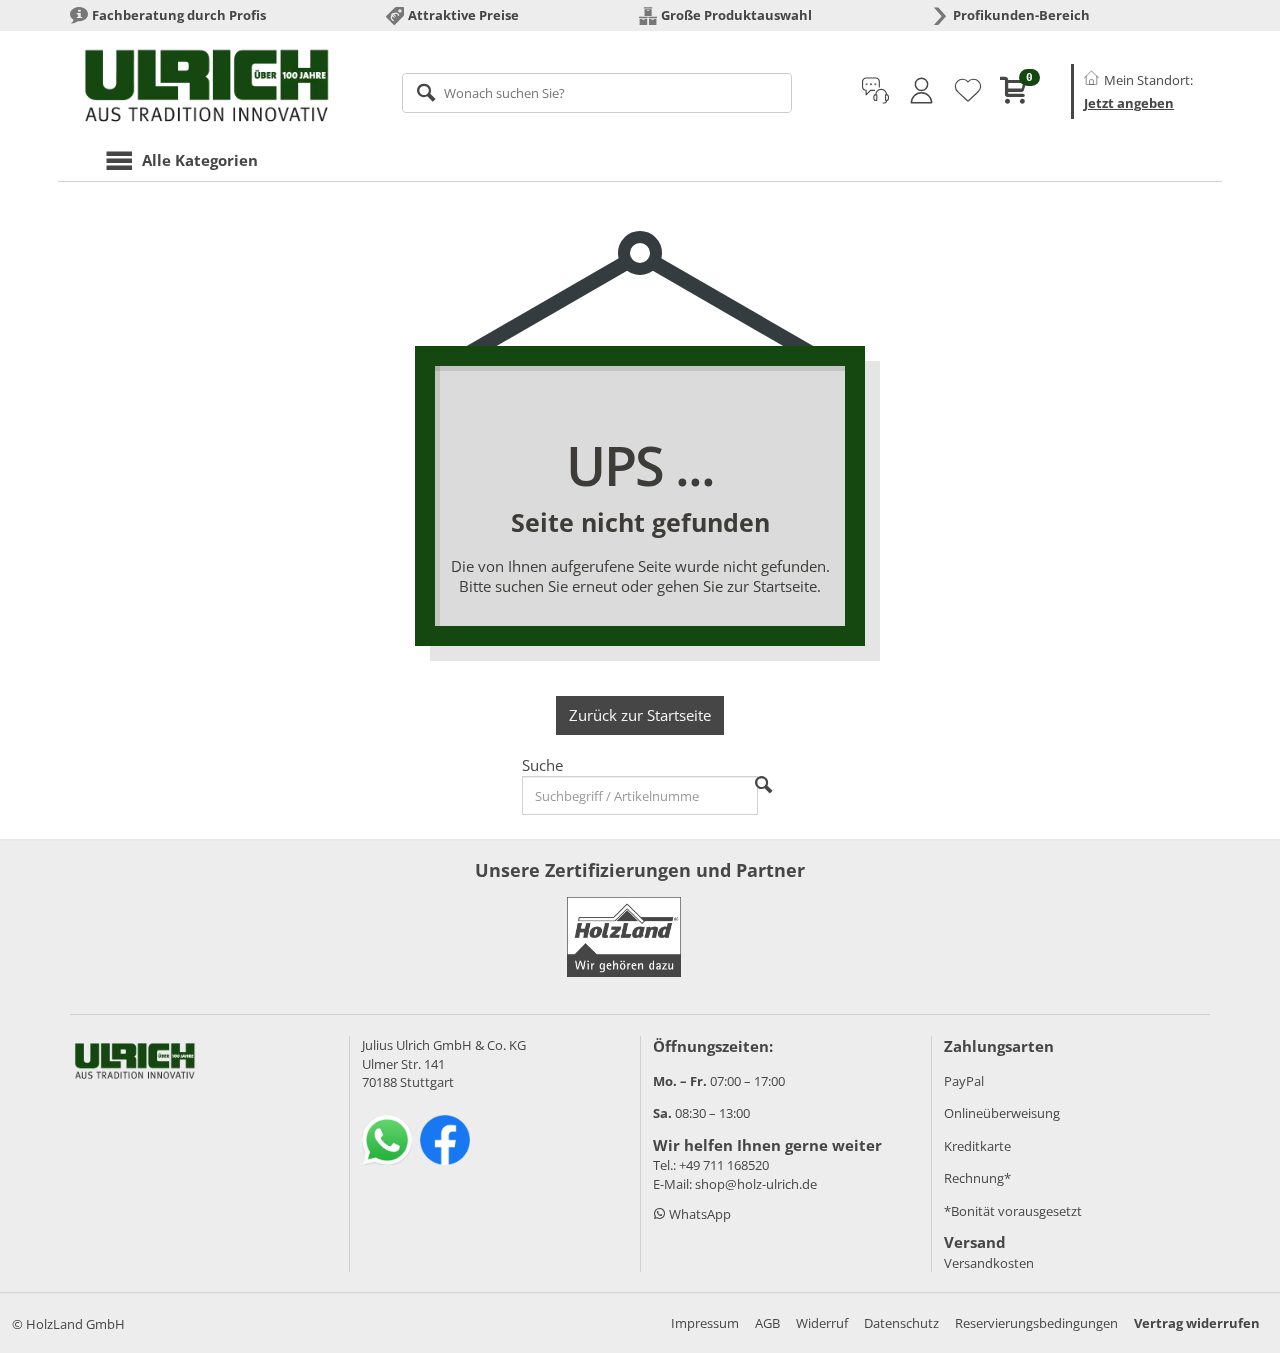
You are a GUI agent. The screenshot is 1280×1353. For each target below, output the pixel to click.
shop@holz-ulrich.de (756, 1184)
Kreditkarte (977, 1146)
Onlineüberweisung (1002, 1113)
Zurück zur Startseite (640, 715)
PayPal (964, 1081)
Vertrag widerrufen (1197, 1323)
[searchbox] (597, 93)
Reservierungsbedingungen (1036, 1323)
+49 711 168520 (724, 1165)
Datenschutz (901, 1323)
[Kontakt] (875, 91)
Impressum (705, 1323)
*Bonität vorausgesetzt (1013, 1211)
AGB (767, 1323)
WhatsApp (698, 1214)
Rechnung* (977, 1178)
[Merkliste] (968, 91)
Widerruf (822, 1323)
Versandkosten (989, 1263)
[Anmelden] (921, 91)
